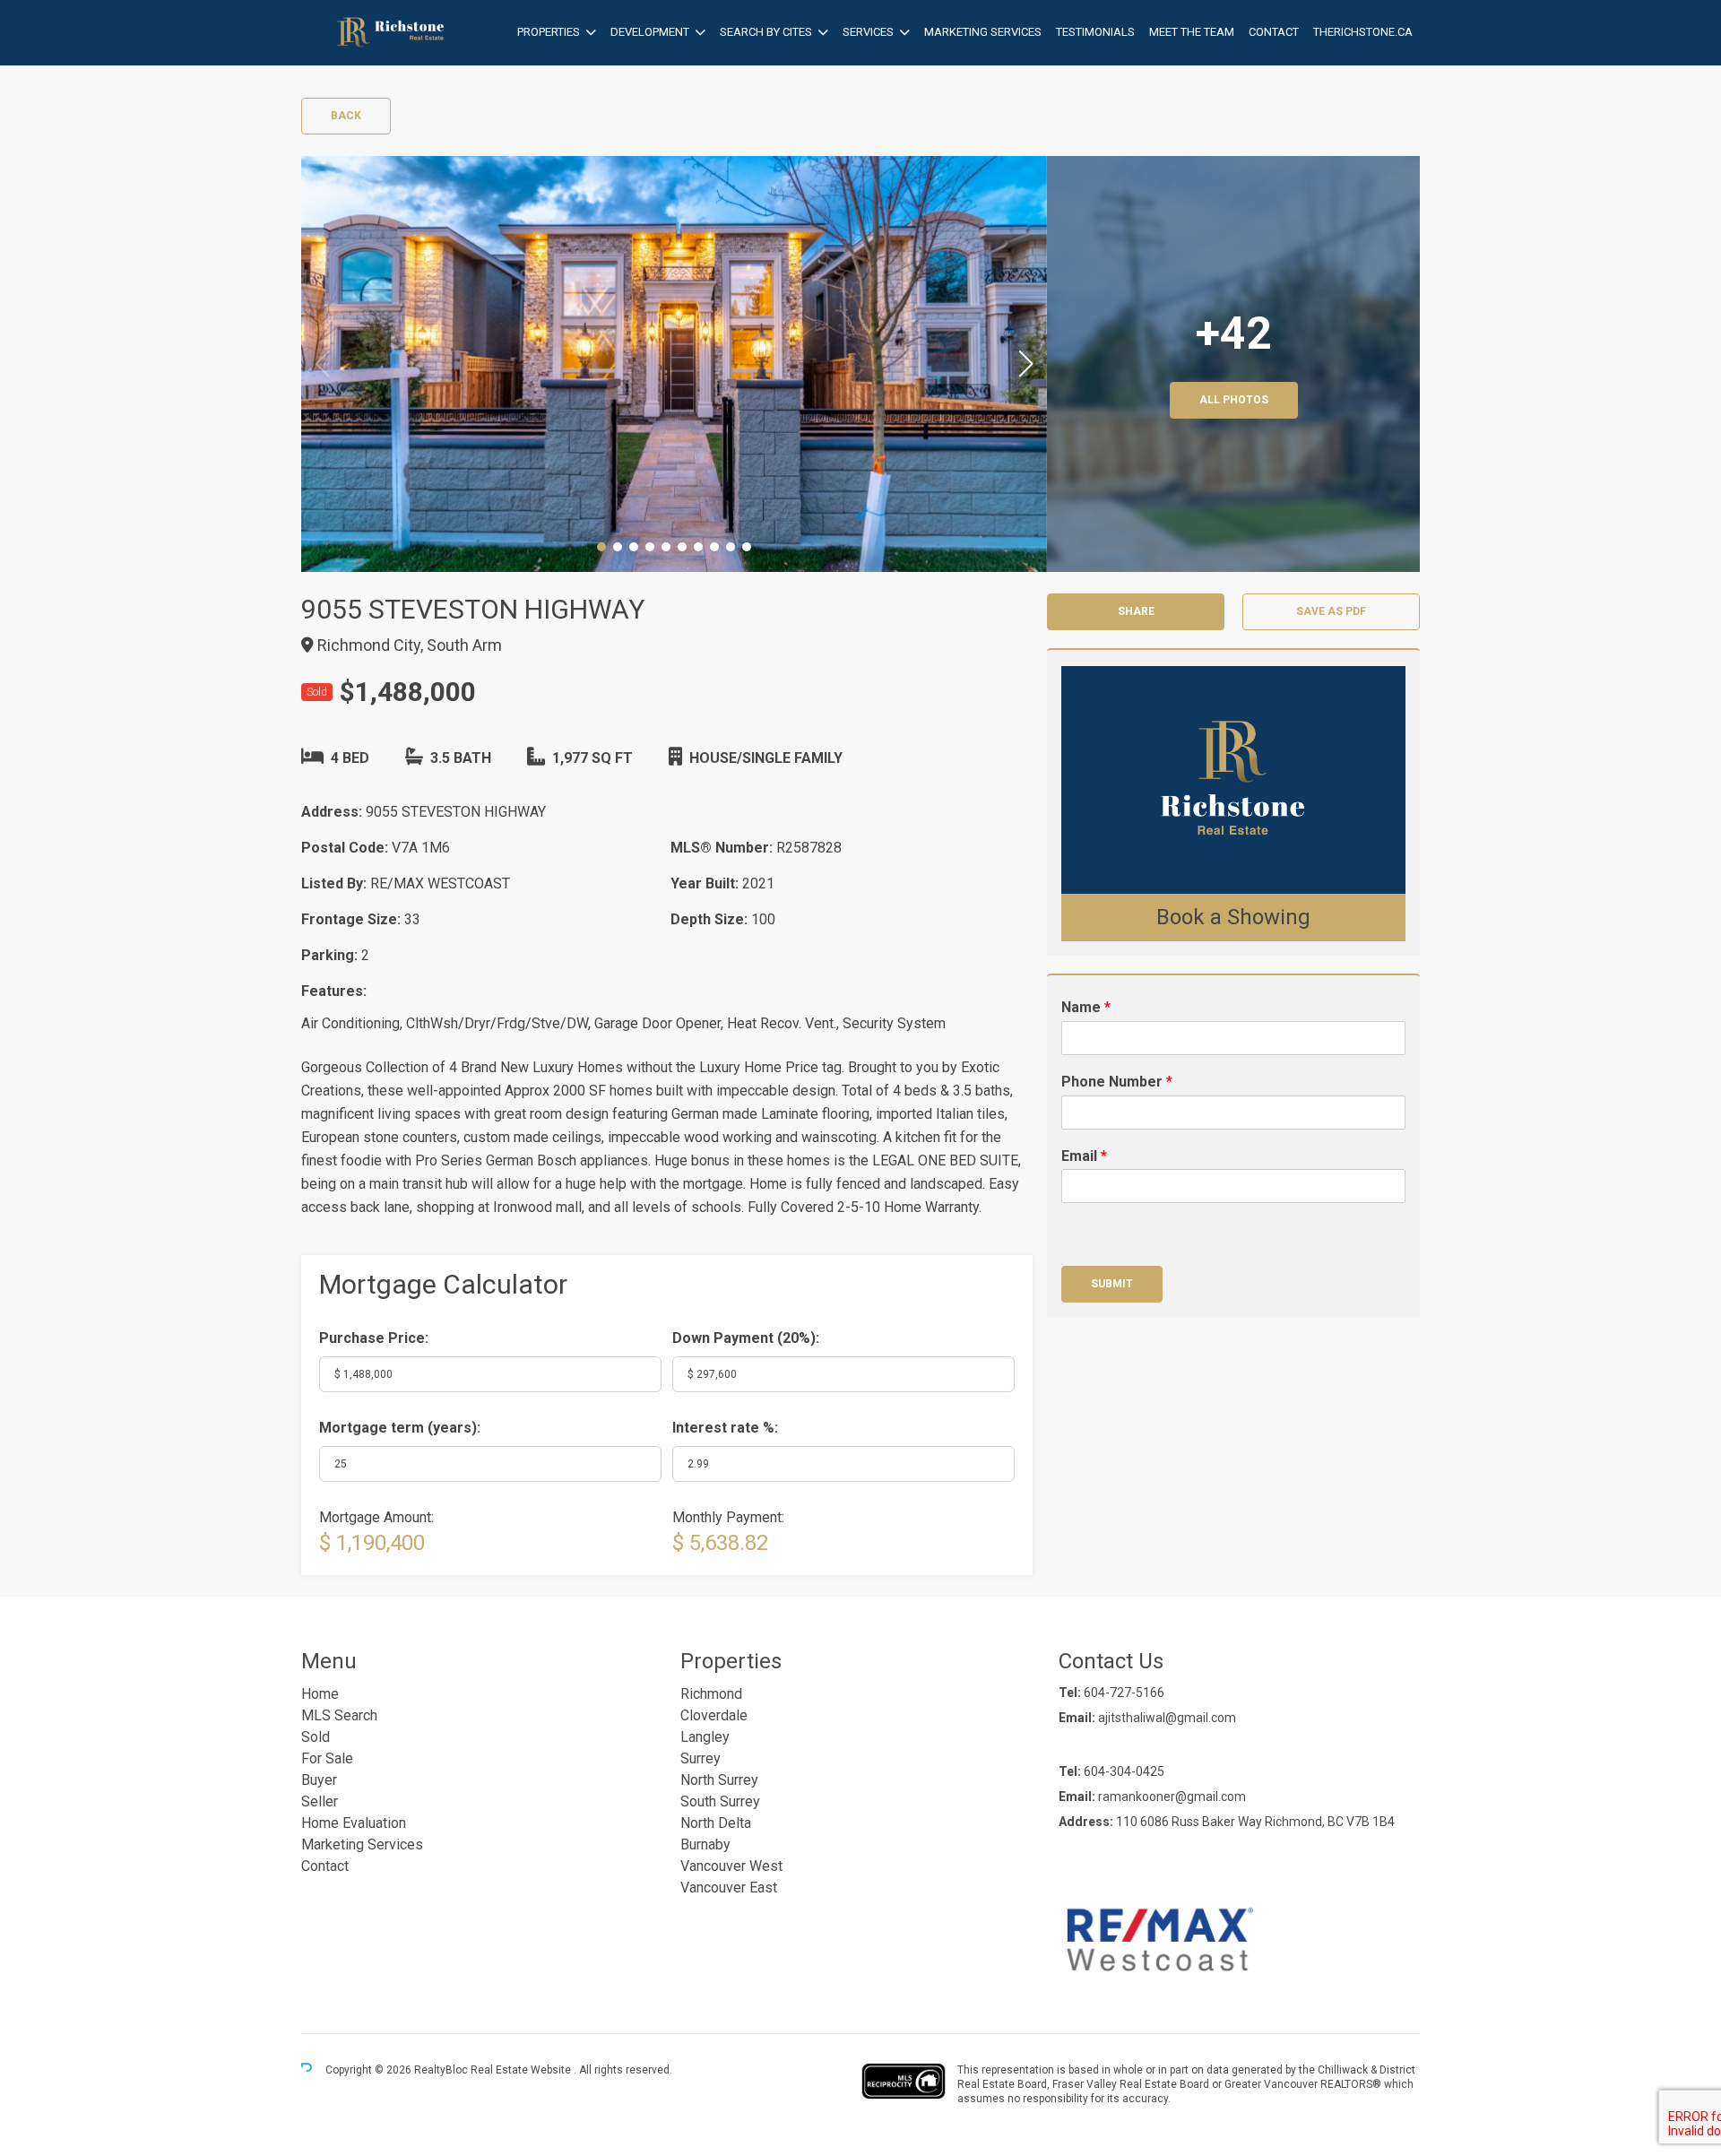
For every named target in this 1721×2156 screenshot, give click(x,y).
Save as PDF (1331, 611)
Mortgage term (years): (400, 1428)
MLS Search (339, 1715)
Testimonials (1095, 32)
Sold (316, 1737)
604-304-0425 (1124, 1771)
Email (1084, 1156)
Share (1136, 611)
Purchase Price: (374, 1338)
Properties (549, 32)
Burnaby (705, 1844)
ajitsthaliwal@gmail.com (1167, 1718)
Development (650, 32)
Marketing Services (983, 32)
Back (346, 116)
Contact (1274, 32)
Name (1086, 1007)
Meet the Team (1192, 32)
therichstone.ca (1363, 32)
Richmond (711, 1694)
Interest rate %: (725, 1428)
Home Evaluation (354, 1823)
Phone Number (1117, 1082)
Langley (705, 1737)
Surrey (701, 1758)
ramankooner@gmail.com (1172, 1797)
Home (320, 1694)
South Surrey (720, 1801)
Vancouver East (729, 1888)
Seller (320, 1801)
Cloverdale (714, 1715)
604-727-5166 (1124, 1693)
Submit (1112, 1284)
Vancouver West (731, 1866)
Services (868, 32)
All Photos (1234, 400)
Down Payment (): (746, 1338)
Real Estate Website (522, 2070)
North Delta (716, 1823)
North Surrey (719, 1780)
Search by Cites (766, 32)
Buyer (319, 1780)
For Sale (327, 1758)
